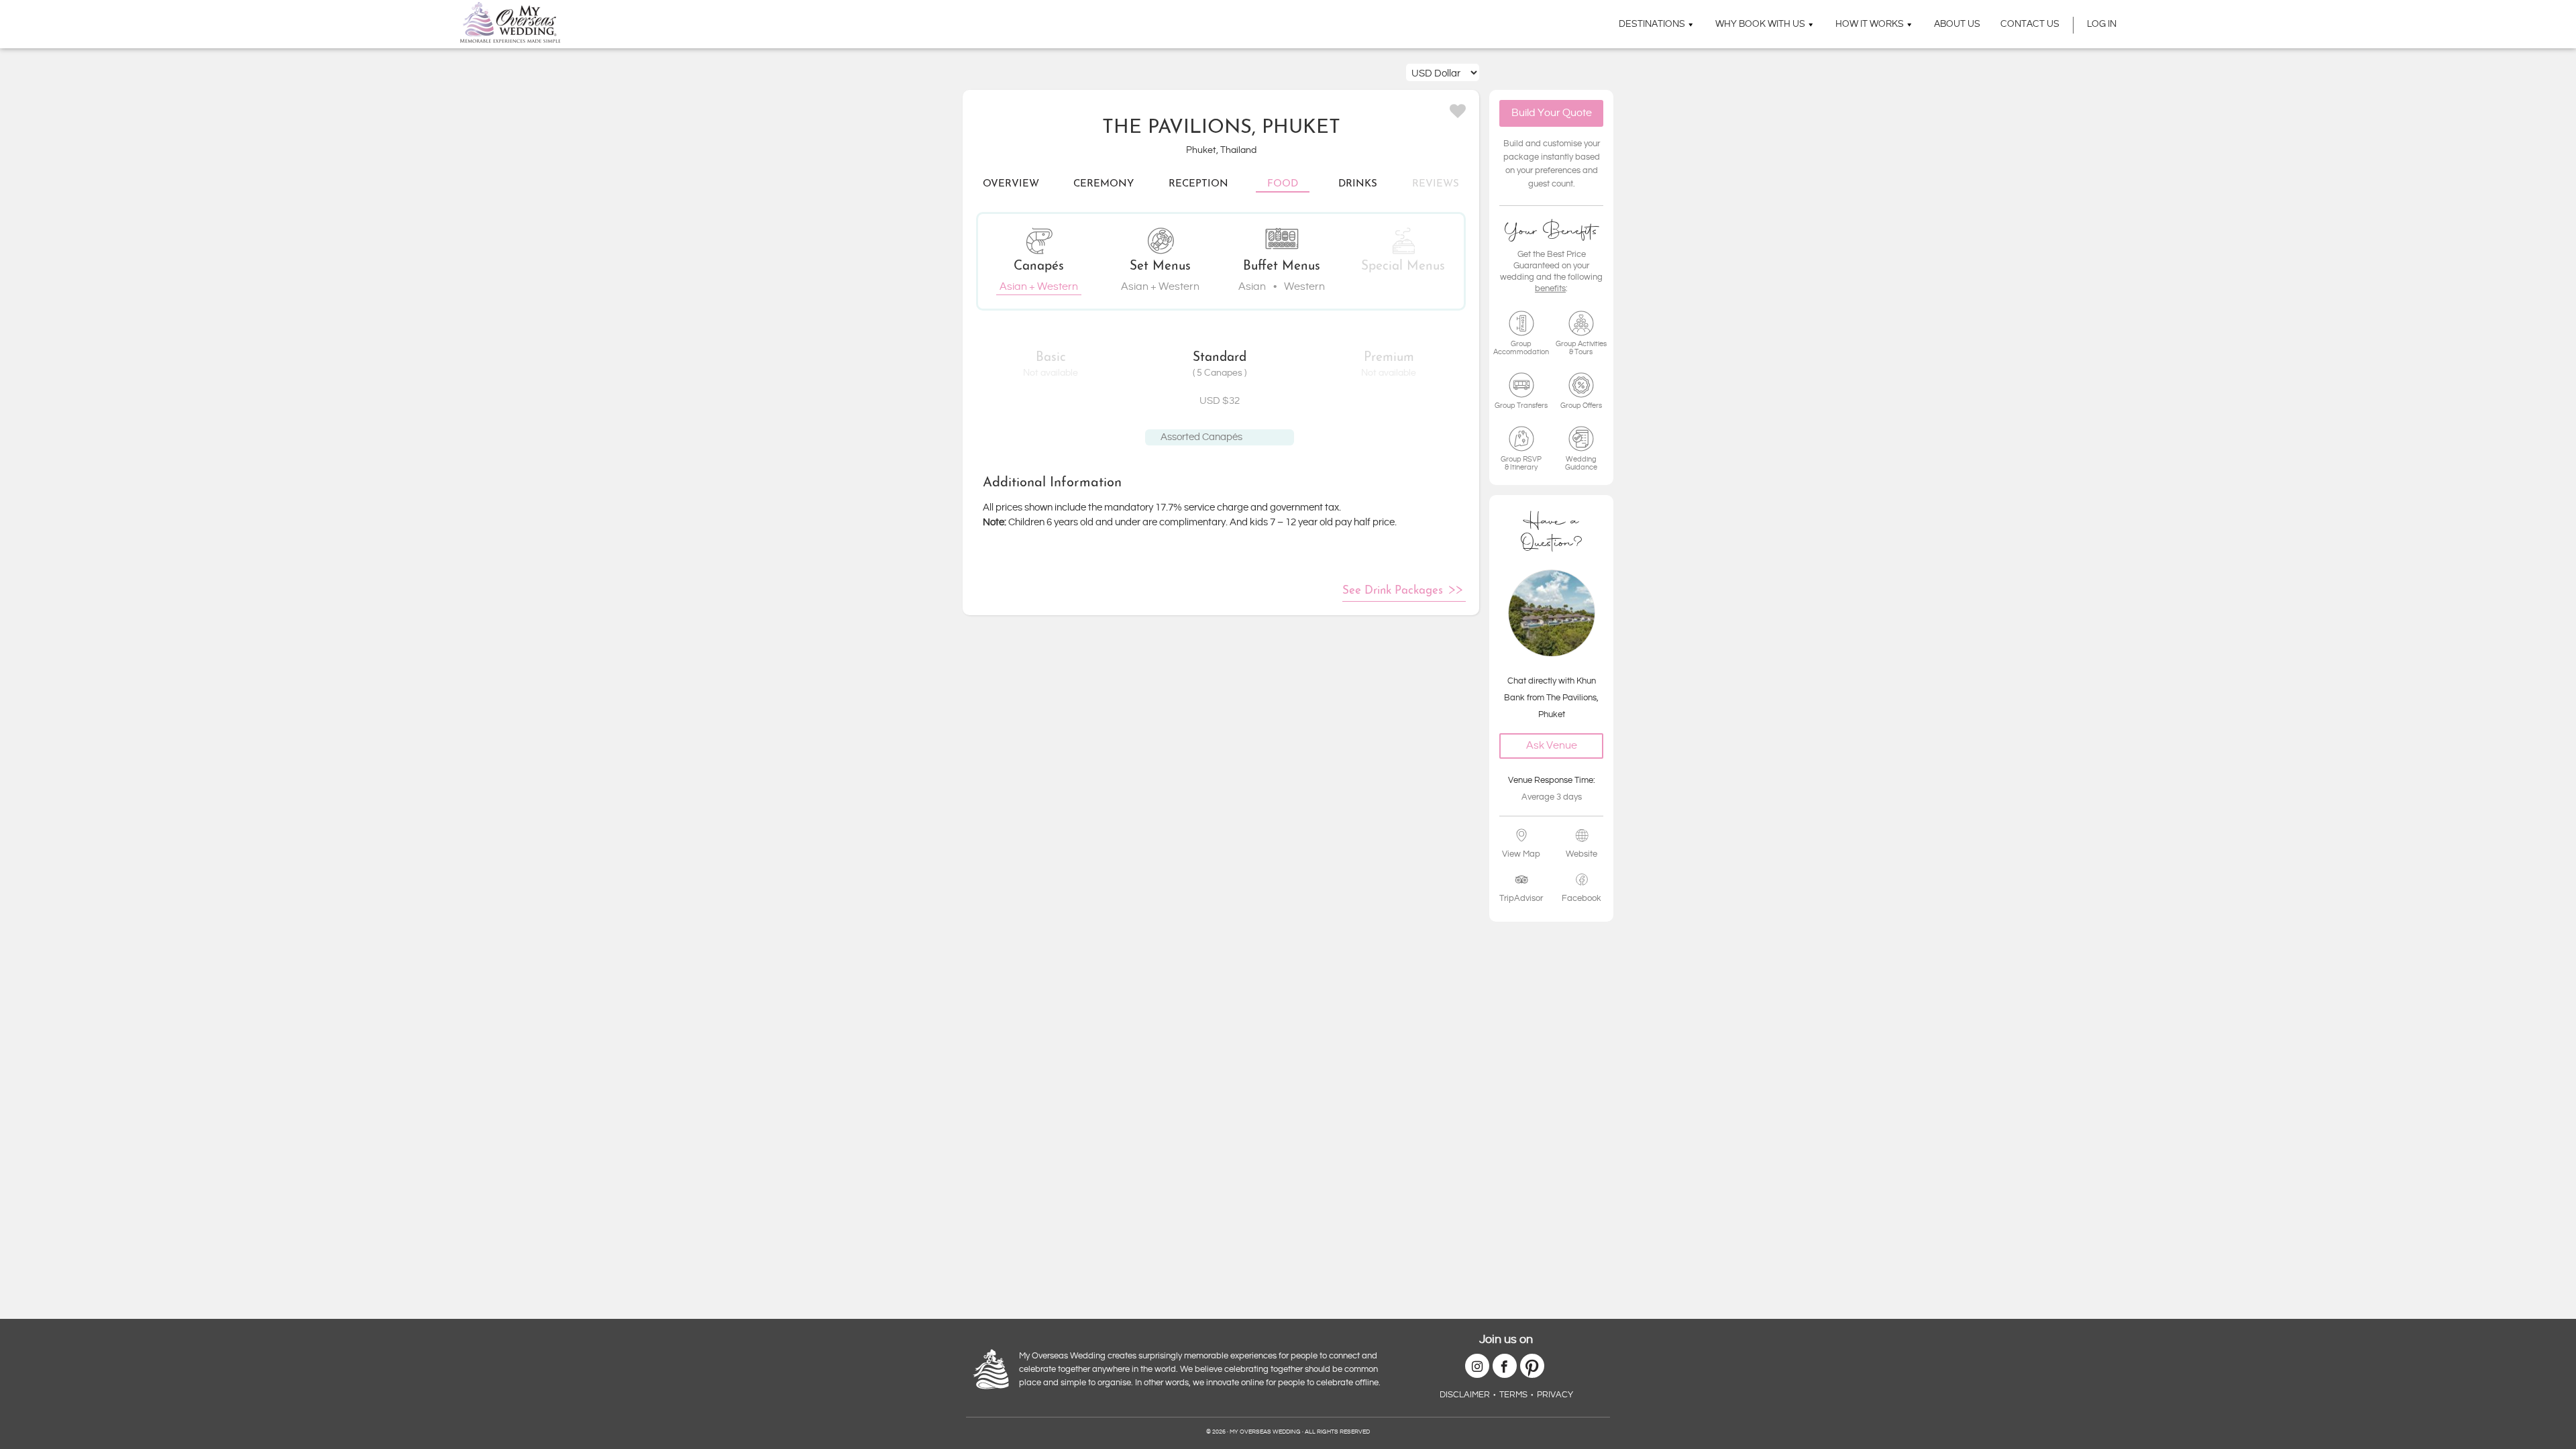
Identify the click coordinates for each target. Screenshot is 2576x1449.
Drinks (1358, 184)
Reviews (1436, 184)
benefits (1550, 288)
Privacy (1555, 1395)
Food (1283, 184)
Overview (1011, 184)
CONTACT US (2030, 24)
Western (1304, 287)
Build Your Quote (1552, 113)
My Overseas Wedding (510, 22)
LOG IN (2102, 24)
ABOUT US (1957, 24)
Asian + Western (1039, 287)
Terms (1513, 1395)
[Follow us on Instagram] (1477, 1366)
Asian (1252, 287)
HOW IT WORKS (1870, 24)
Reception (1198, 184)
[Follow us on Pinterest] (1532, 1366)
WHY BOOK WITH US (1760, 24)
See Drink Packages (1393, 591)
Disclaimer (1465, 1395)
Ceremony (1104, 184)
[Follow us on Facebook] (1505, 1366)
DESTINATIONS (1652, 24)
